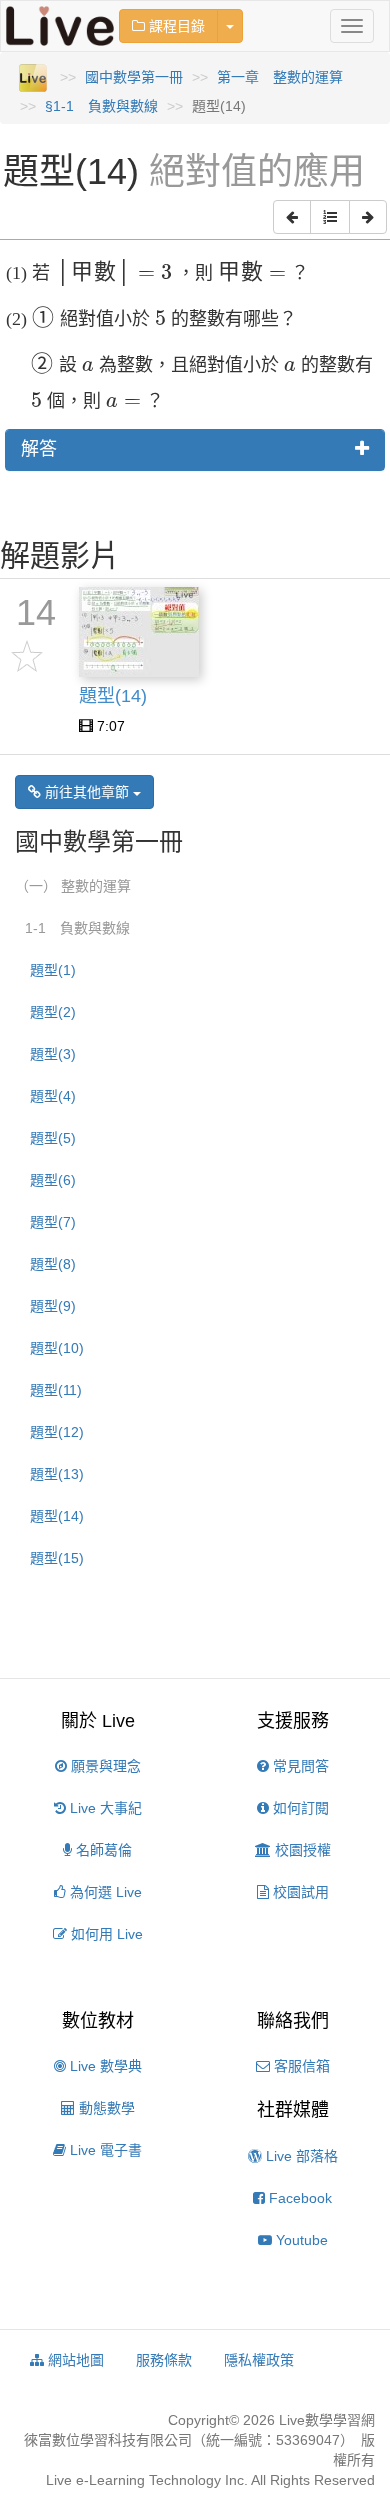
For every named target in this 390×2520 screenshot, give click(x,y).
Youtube (300, 2240)
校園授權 (301, 1850)
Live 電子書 (104, 2150)
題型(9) (53, 1306)
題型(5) (53, 1138)
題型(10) (57, 1348)
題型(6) (53, 1180)
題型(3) (53, 1054)
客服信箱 (300, 2066)
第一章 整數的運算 (280, 77)
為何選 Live (104, 1892)
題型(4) (53, 1096)
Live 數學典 (104, 2066)
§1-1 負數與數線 (101, 106)
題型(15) (57, 1558)
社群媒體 (293, 2110)
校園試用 (299, 1892)
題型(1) (53, 970)
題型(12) (57, 1432)
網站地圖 (74, 2360)
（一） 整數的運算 (73, 886)
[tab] (195, 450)
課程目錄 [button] (175, 26)
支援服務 (293, 1721)
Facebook (298, 2198)
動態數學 (105, 2108)
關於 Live (98, 1721)
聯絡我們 (293, 2021)
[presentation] (113, 274)
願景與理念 (104, 1766)
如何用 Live (105, 1934)
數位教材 (98, 2021)
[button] (292, 217)
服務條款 (164, 2360)
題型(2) (53, 1012)
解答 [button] (39, 449)
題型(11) (56, 1390)
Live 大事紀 (104, 1808)
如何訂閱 (299, 1808)
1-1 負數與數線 (77, 928)
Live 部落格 (300, 2156)
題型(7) (53, 1222)
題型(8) (53, 1264)
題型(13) (57, 1474)
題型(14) (57, 1516)
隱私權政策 (259, 2360)
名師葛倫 (102, 1850)
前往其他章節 (87, 792)
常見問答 (299, 1766)
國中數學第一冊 (134, 77)
